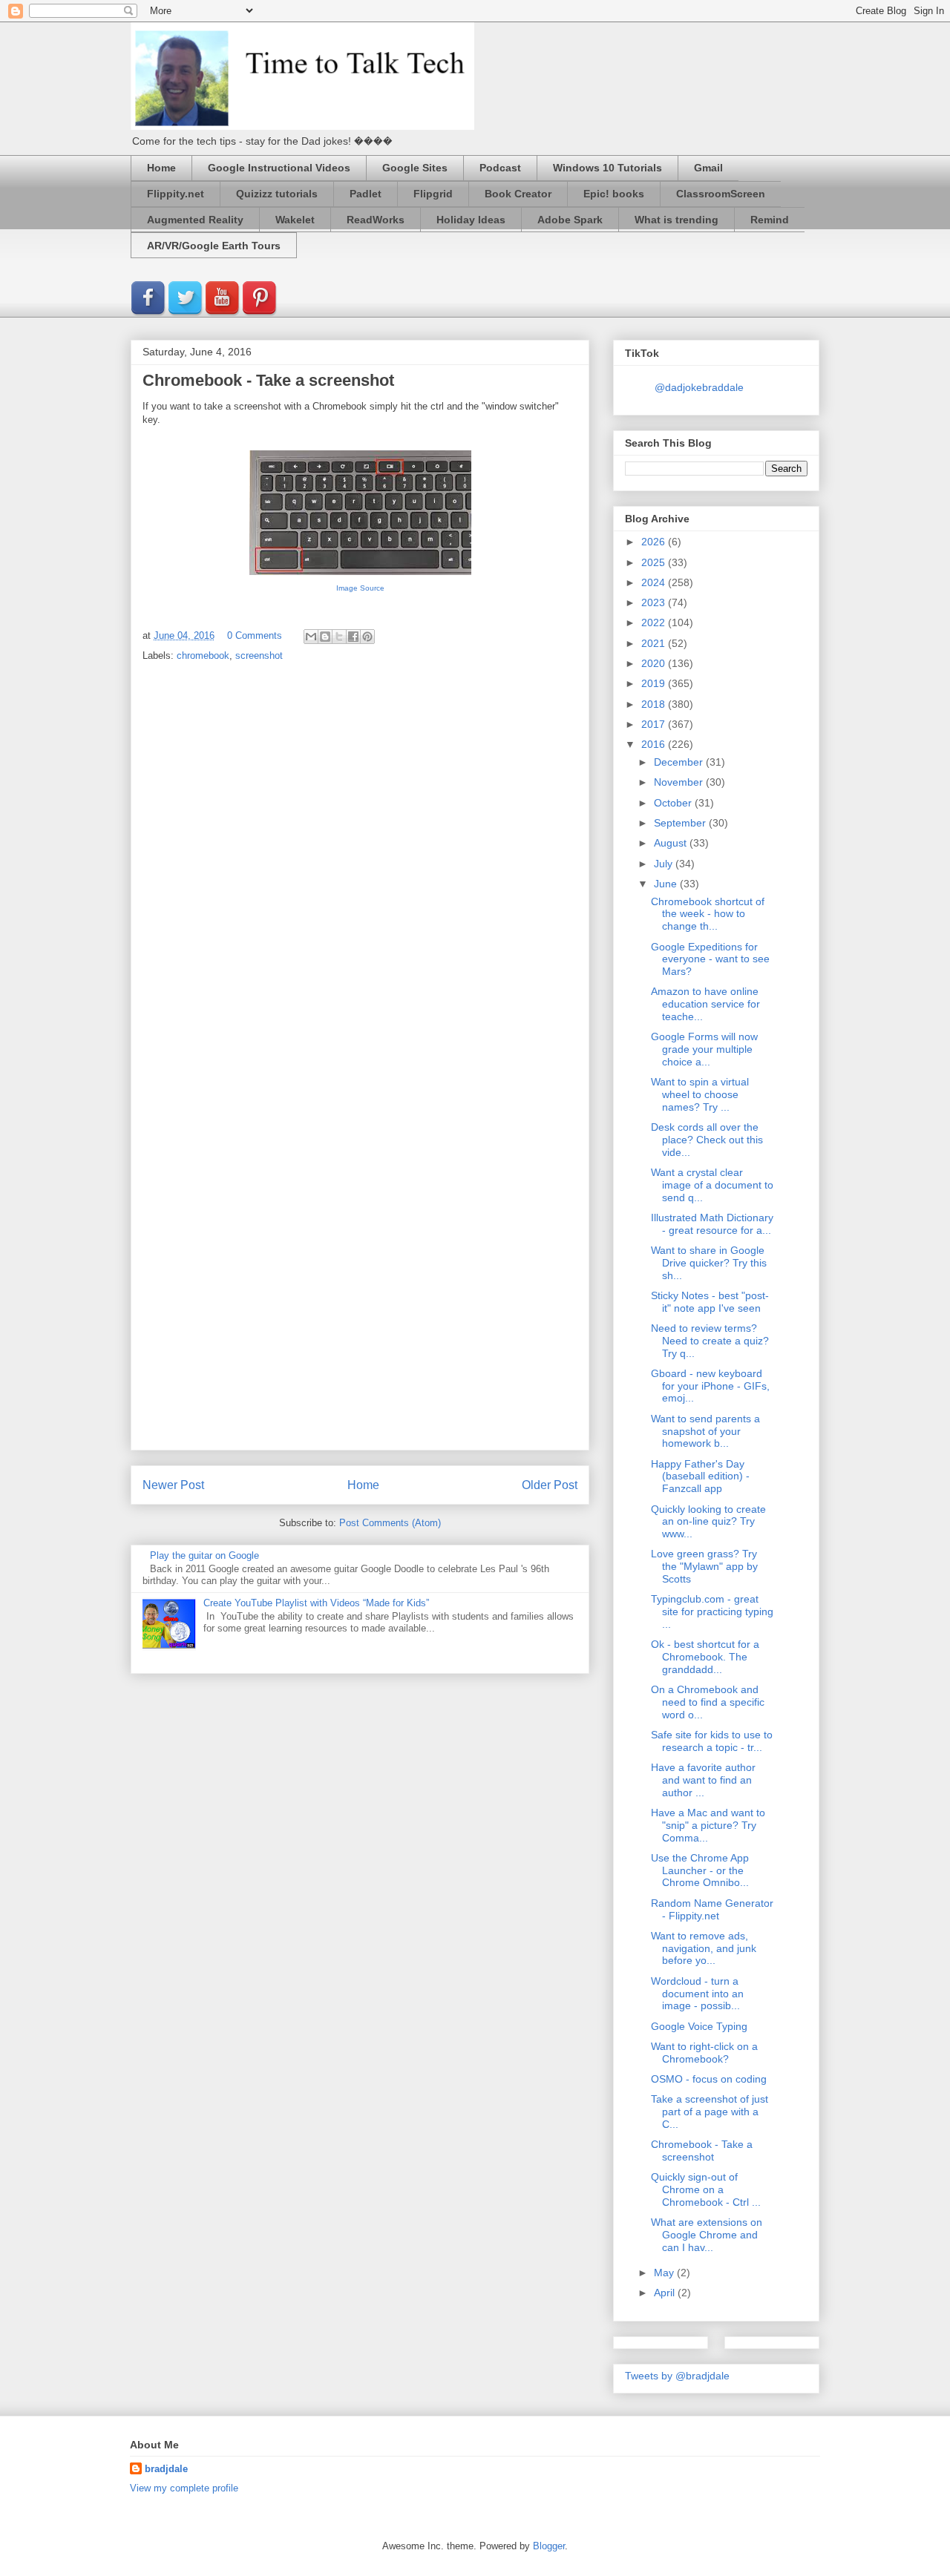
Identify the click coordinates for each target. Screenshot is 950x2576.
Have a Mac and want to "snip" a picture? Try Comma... (708, 1825)
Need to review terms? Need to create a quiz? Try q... (710, 1341)
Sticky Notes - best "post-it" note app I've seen (710, 1302)
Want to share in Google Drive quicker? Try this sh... (709, 1263)
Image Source (360, 588)
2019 (655, 683)
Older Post (550, 1485)
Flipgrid (433, 194)
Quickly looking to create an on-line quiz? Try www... (708, 1522)
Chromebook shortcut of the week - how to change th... (708, 914)
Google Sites (415, 168)
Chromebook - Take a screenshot (702, 2150)
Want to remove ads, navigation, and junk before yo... (704, 1948)
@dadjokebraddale (699, 387)
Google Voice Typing (699, 2026)
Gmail (708, 168)
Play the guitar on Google (204, 1555)
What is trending (677, 220)
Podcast (500, 168)
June (667, 884)
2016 (655, 744)
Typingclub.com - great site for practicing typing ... (712, 1611)
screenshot (259, 655)
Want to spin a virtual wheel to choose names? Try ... (700, 1094)
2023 (655, 602)
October (674, 803)
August (672, 843)
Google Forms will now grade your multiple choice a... (704, 1049)
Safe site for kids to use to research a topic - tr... (712, 1741)
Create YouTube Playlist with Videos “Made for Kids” (316, 1603)
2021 (655, 643)
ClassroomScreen (721, 194)
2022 (655, 622)
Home (161, 168)
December (680, 762)
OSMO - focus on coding (709, 2079)
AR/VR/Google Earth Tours (214, 246)
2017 (655, 724)
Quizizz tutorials (277, 194)
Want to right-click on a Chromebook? (704, 2053)
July (665, 864)
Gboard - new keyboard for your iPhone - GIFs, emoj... (710, 1386)
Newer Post (173, 1485)
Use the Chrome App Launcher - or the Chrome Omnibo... (700, 1870)
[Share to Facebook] (353, 637)
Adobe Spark (570, 220)
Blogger (549, 2546)
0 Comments (255, 635)
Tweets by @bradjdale (677, 2376)
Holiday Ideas (471, 220)
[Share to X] (339, 637)
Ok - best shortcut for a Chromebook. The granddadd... (705, 1657)
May (665, 2273)
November (680, 782)
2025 (655, 562)
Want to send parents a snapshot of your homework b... (705, 1431)
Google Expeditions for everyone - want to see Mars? (710, 959)
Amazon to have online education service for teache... (705, 1004)
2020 (655, 663)
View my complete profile (184, 2488)
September (681, 823)
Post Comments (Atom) (390, 1523)
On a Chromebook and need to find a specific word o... (708, 1702)
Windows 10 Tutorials (607, 168)
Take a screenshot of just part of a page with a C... (710, 2112)
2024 (655, 582)
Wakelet (295, 220)
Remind (770, 220)
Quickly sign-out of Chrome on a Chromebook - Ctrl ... (706, 2189)
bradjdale (166, 2469)
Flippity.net (176, 194)
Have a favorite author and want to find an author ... (703, 1780)
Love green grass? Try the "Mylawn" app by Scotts (704, 1566)
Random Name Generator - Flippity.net (712, 1909)
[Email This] (311, 637)
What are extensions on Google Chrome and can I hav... (707, 2235)
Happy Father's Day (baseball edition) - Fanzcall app (700, 1476)
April (666, 2293)
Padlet (366, 194)
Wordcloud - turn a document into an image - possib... (697, 1994)
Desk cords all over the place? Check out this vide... (707, 1140)
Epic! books (614, 194)
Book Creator (518, 194)
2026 (655, 542)
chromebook (203, 655)
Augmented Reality (195, 220)
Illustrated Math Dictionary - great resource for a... (712, 1224)
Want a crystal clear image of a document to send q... (712, 1185)
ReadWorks (376, 220)
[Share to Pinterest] (367, 637)
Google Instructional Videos (279, 168)
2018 (655, 704)
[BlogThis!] (325, 637)
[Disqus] (360, 869)
